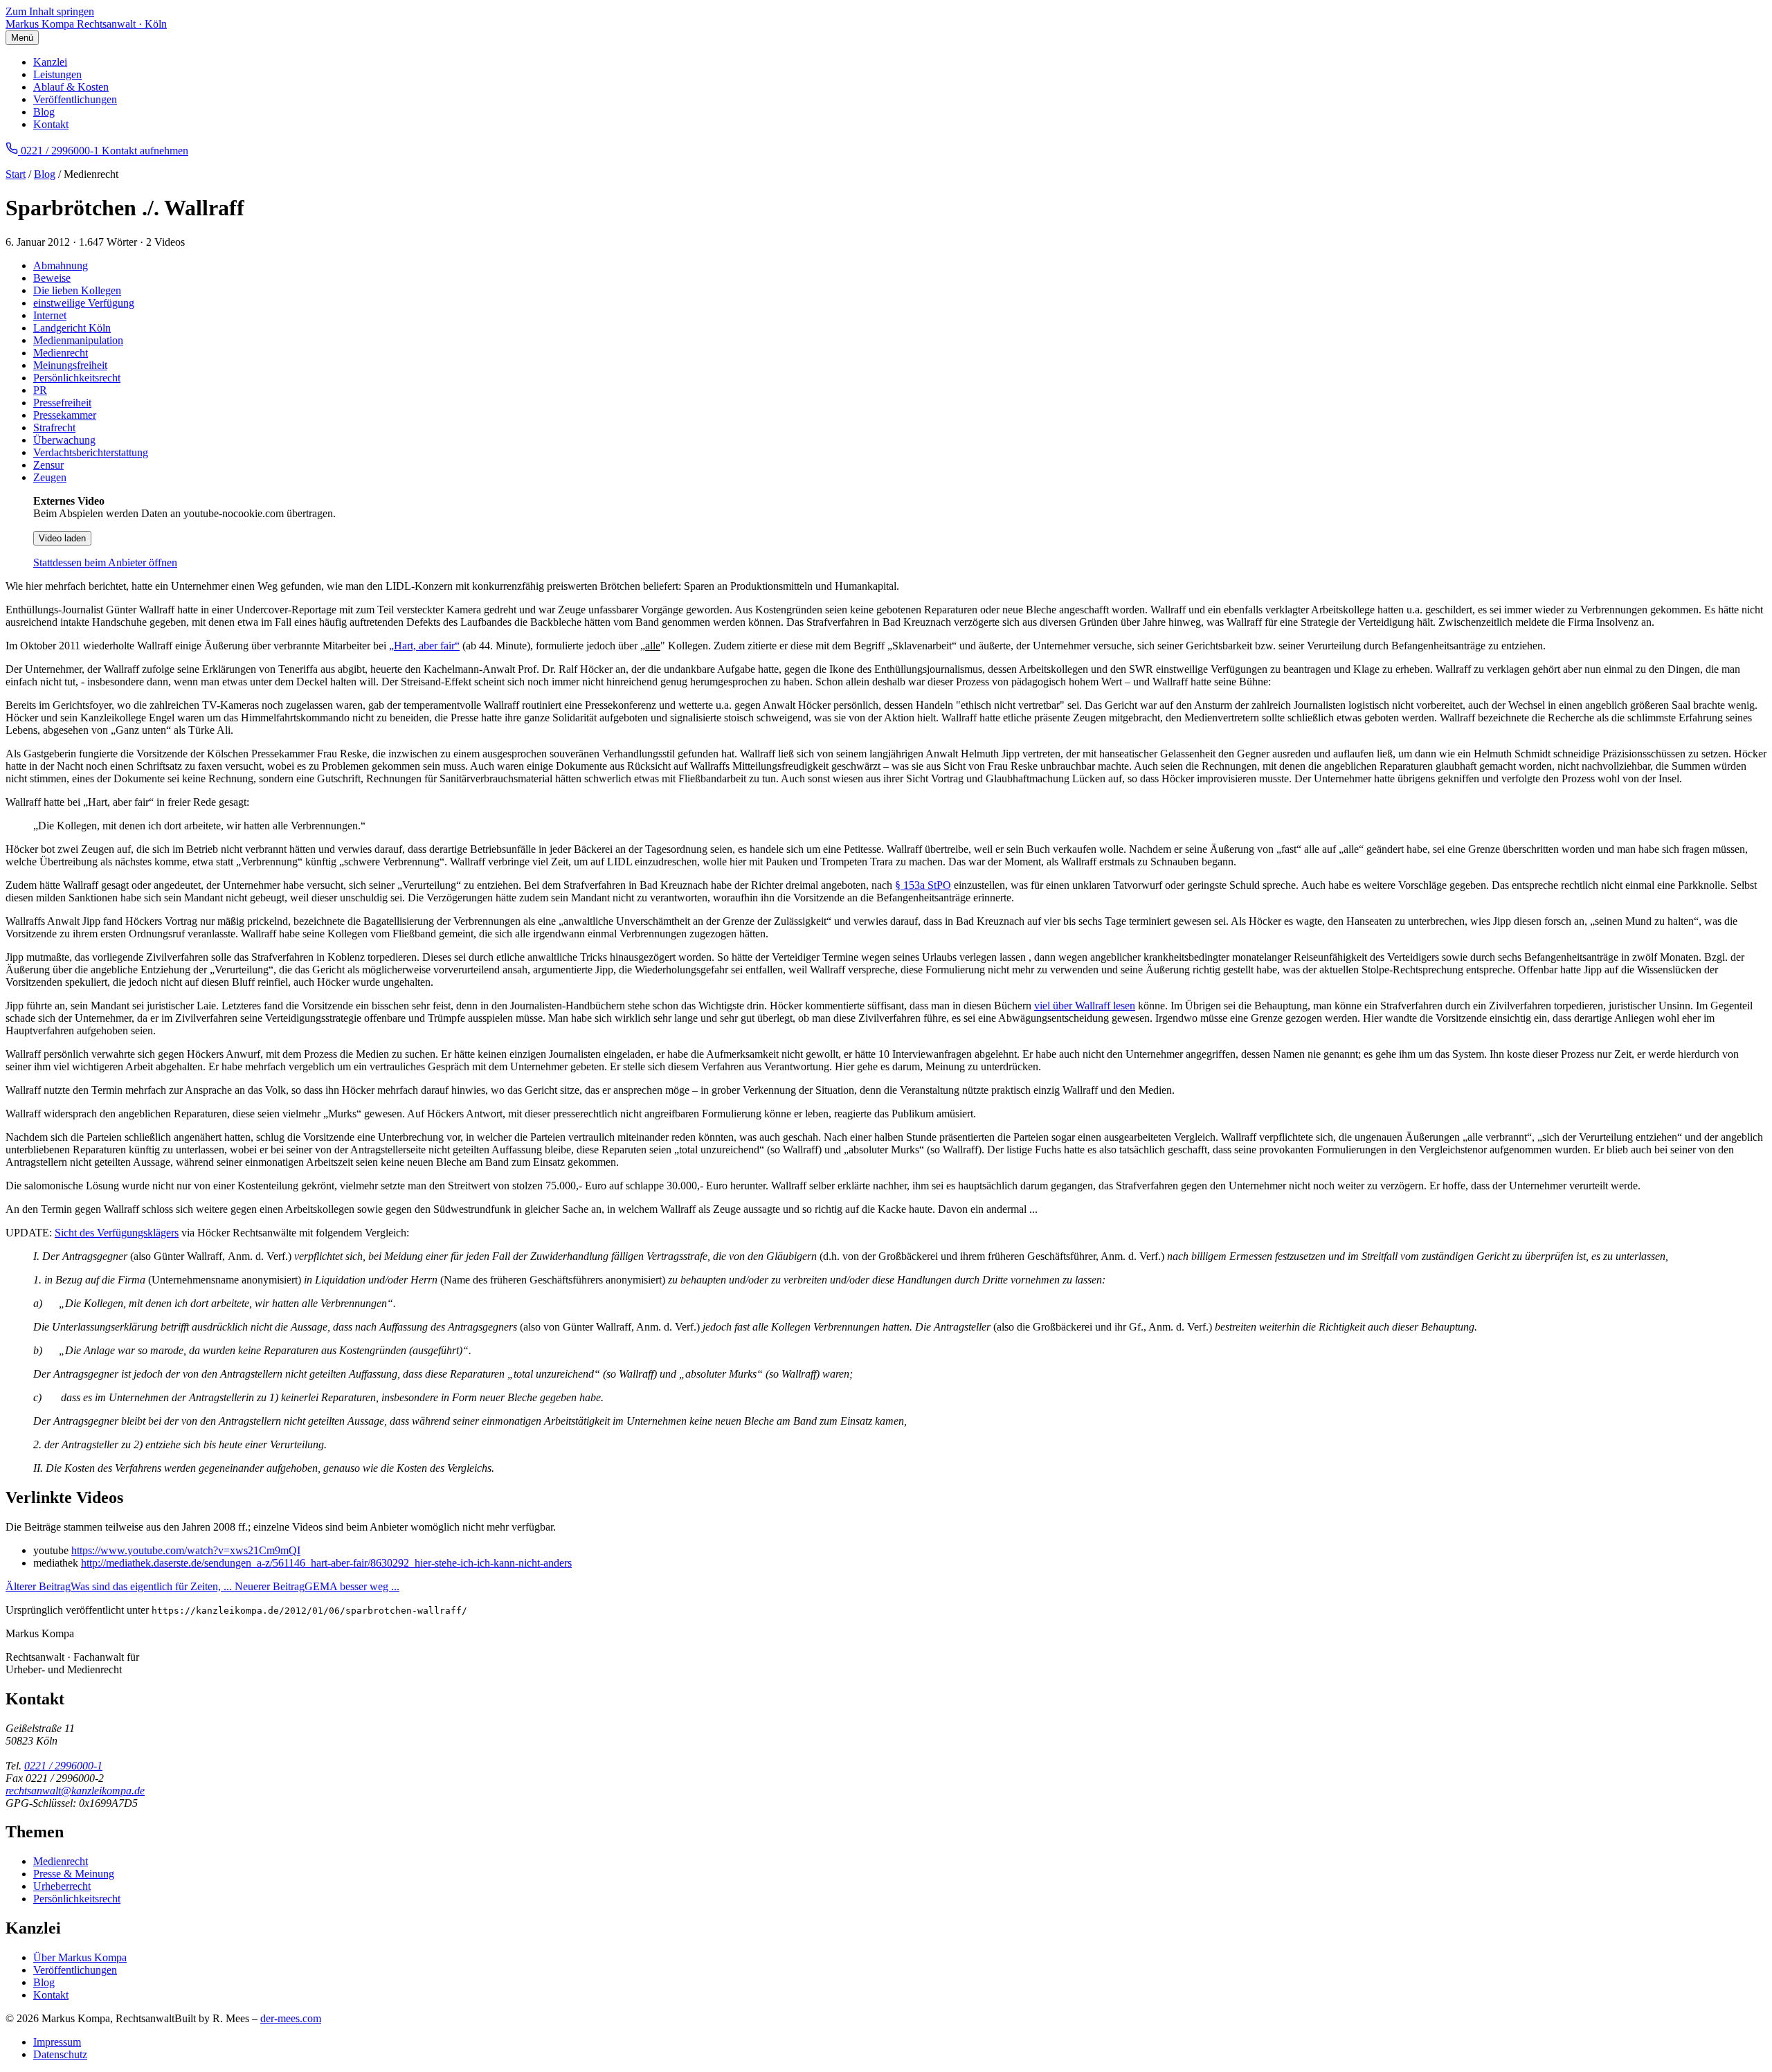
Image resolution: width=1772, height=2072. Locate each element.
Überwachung (64, 440)
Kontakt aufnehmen (145, 151)
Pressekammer (65, 415)
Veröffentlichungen (75, 99)
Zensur (48, 465)
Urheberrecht (62, 1886)
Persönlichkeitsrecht (77, 378)
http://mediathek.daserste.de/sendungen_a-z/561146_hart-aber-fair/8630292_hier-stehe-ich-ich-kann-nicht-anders (326, 1563)
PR (40, 390)
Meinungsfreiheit (70, 365)
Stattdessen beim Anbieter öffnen (105, 562)
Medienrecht (61, 353)
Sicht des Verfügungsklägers (117, 1233)
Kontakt (51, 124)
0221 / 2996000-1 (63, 1766)
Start (16, 174)
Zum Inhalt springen (50, 11)
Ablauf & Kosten (71, 87)
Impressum (57, 2042)
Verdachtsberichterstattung (91, 452)
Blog (44, 112)
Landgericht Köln (72, 328)
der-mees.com (291, 2018)
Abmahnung (61, 265)
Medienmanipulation (78, 340)
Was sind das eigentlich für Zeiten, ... (120, 1586)
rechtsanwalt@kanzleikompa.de (75, 1791)
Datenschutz (60, 2054)
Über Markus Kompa (80, 1957)
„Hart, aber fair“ (424, 646)
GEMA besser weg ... (317, 1586)
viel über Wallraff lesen (1085, 1006)
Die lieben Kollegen (77, 290)
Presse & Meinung (74, 1874)
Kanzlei (50, 62)
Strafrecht (54, 427)
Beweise (52, 278)
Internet (50, 315)
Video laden (62, 538)
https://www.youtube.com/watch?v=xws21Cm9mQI (186, 1550)
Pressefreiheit (62, 403)
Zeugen (50, 477)
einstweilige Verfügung (84, 303)
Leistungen (57, 74)
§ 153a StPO (923, 885)
